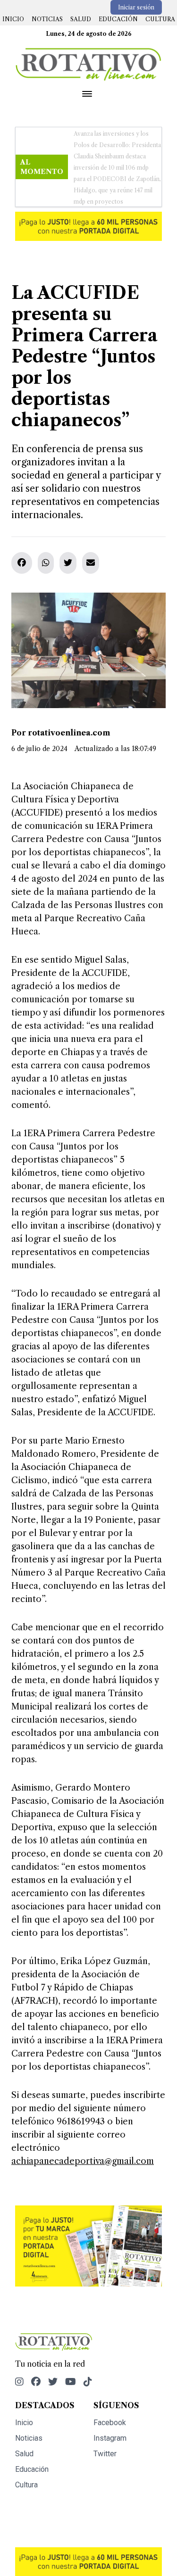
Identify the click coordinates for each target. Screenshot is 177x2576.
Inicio (13, 19)
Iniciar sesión (136, 7)
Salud (81, 19)
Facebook (110, 2400)
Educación (118, 19)
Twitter (105, 2431)
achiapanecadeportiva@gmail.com (83, 2138)
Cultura (160, 19)
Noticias (47, 19)
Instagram (110, 2415)
